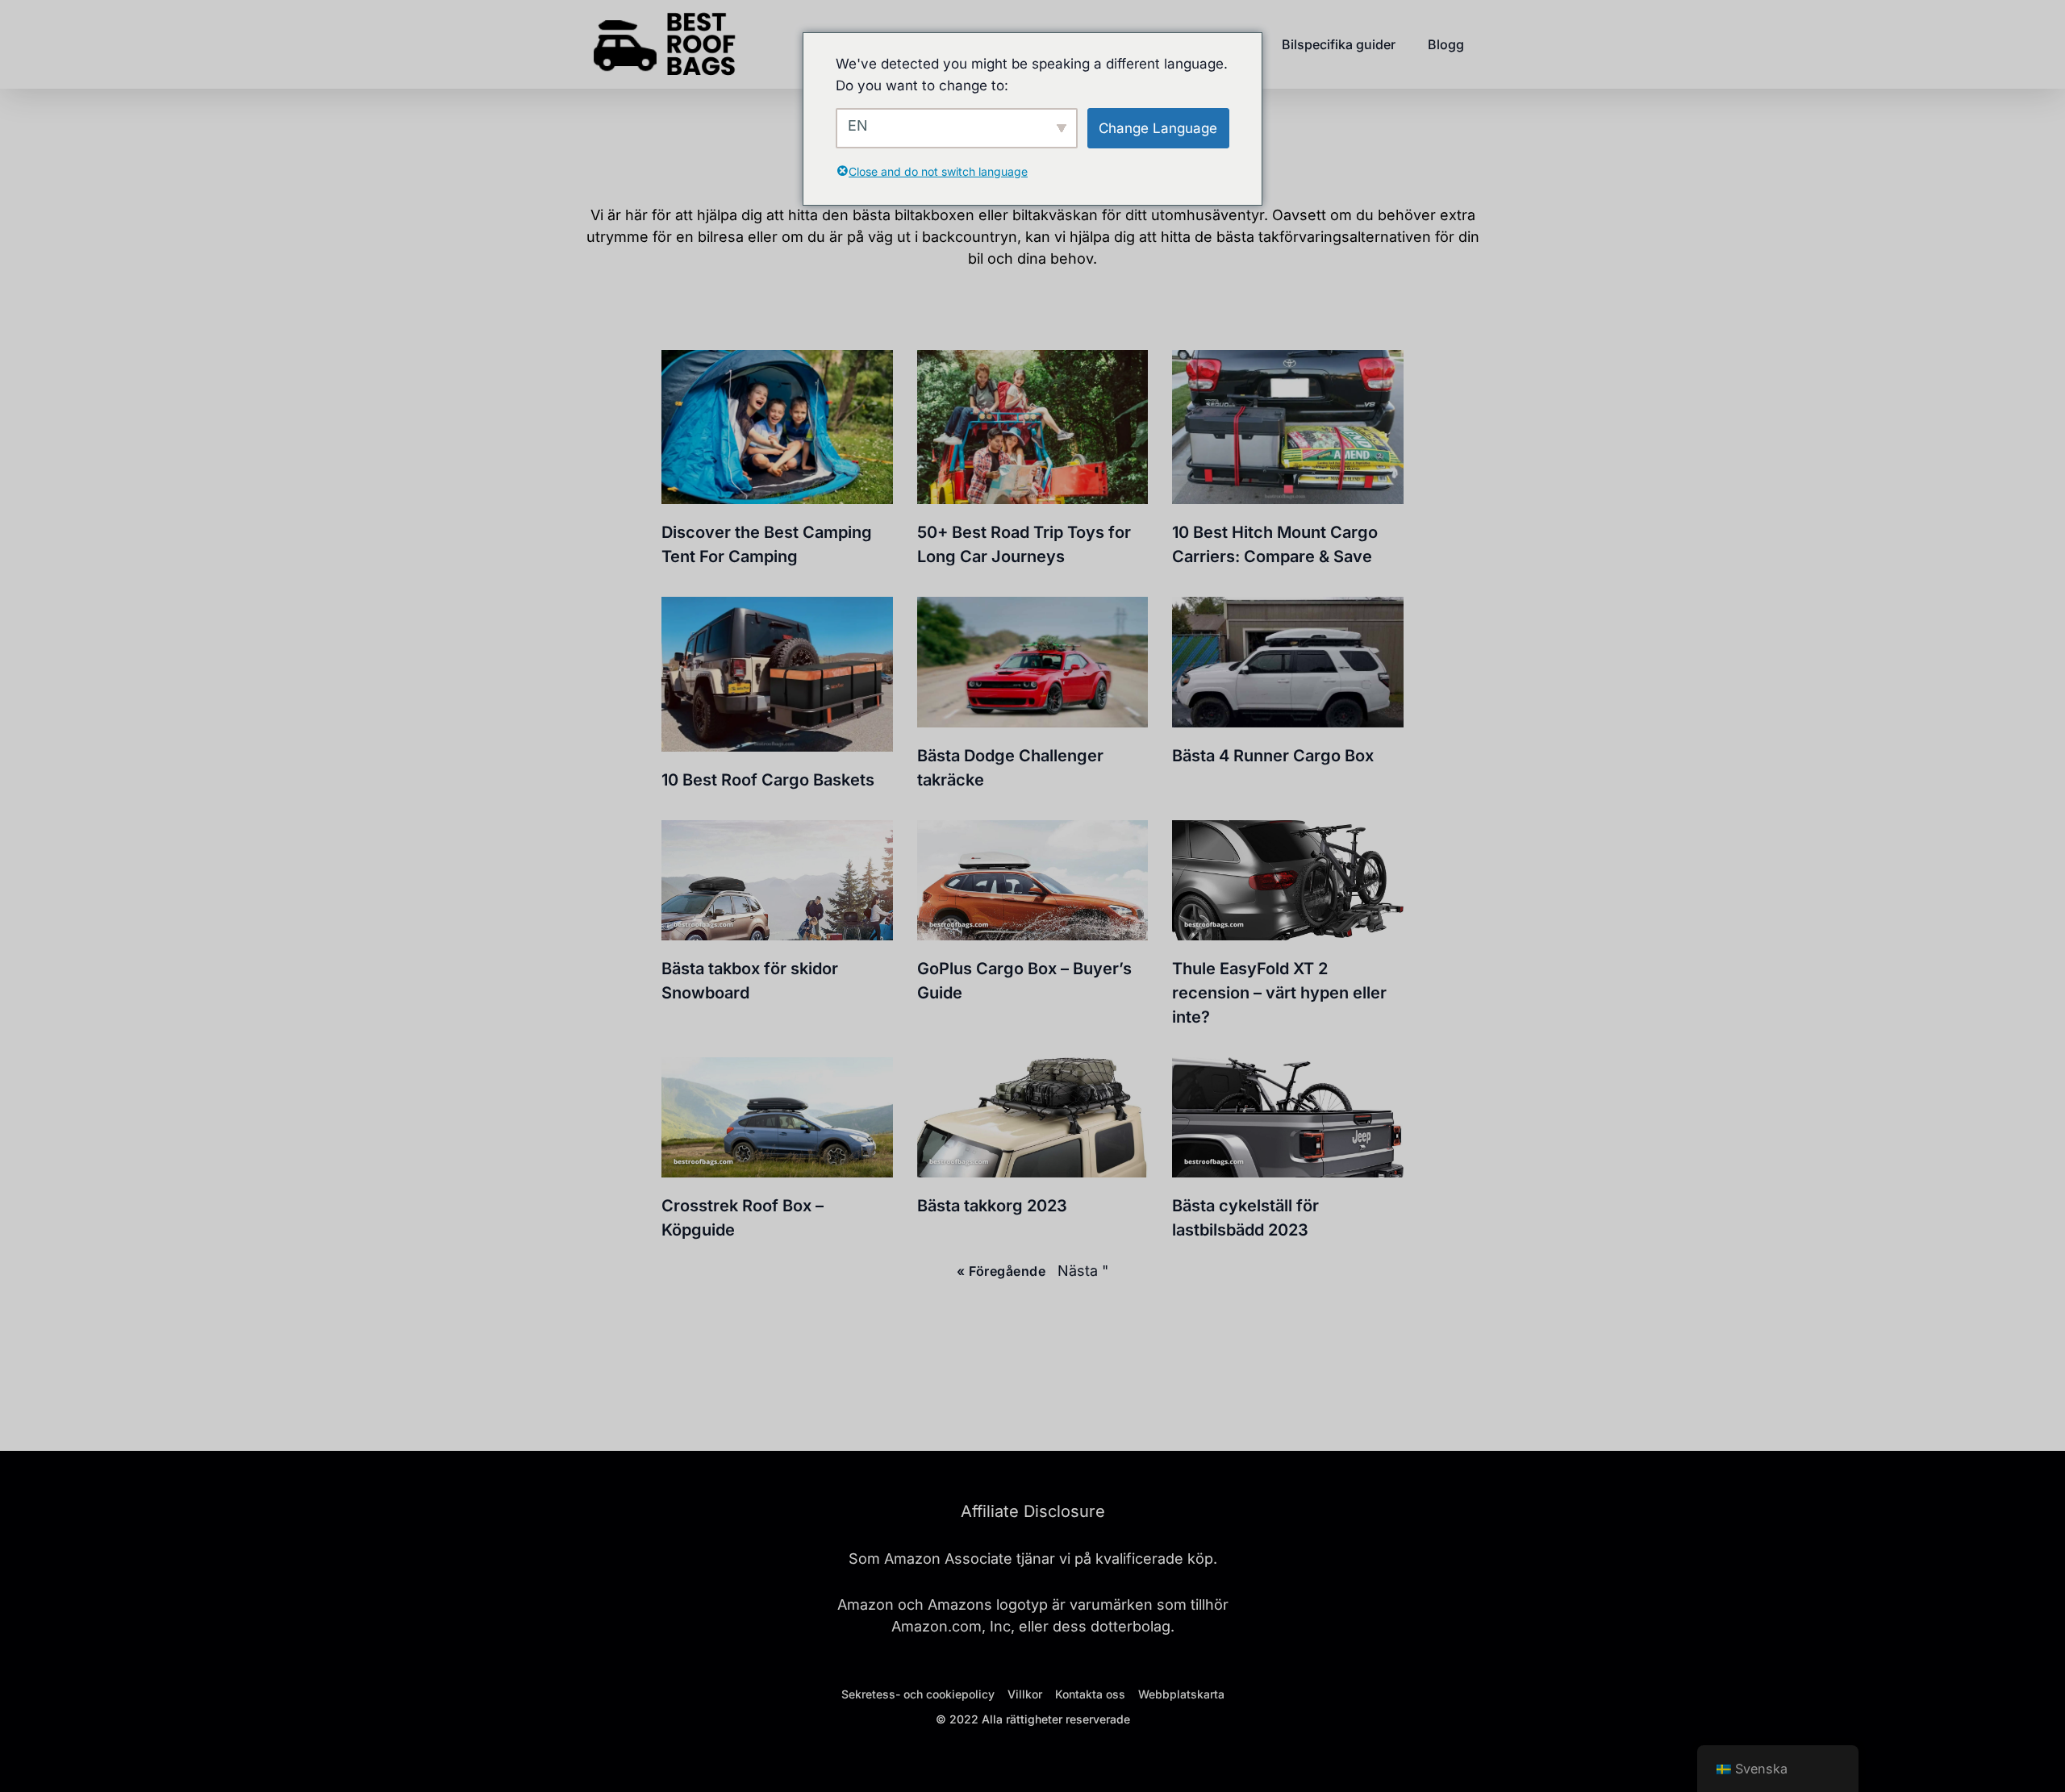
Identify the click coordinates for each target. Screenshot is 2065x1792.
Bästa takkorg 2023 (992, 1206)
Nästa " (1083, 1271)
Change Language (1158, 128)
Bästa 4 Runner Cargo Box (1273, 756)
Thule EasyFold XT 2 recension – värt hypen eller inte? (1279, 993)
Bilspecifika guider (1339, 44)
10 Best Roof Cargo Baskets (768, 780)
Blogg (1446, 44)
